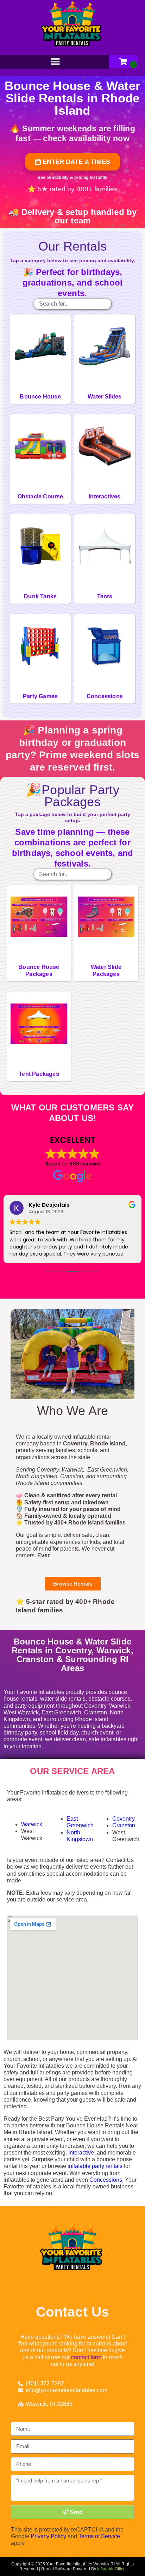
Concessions (106, 2180)
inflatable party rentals (95, 2166)
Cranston (124, 1825)
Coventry (124, 1819)
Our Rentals (72, 246)
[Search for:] (72, 304)
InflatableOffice (111, 2569)
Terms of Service (99, 2536)
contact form (86, 2357)
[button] (73, 162)
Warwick (32, 1824)
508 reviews (85, 1164)
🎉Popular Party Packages (72, 796)
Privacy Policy (48, 2536)
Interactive (81, 2153)
